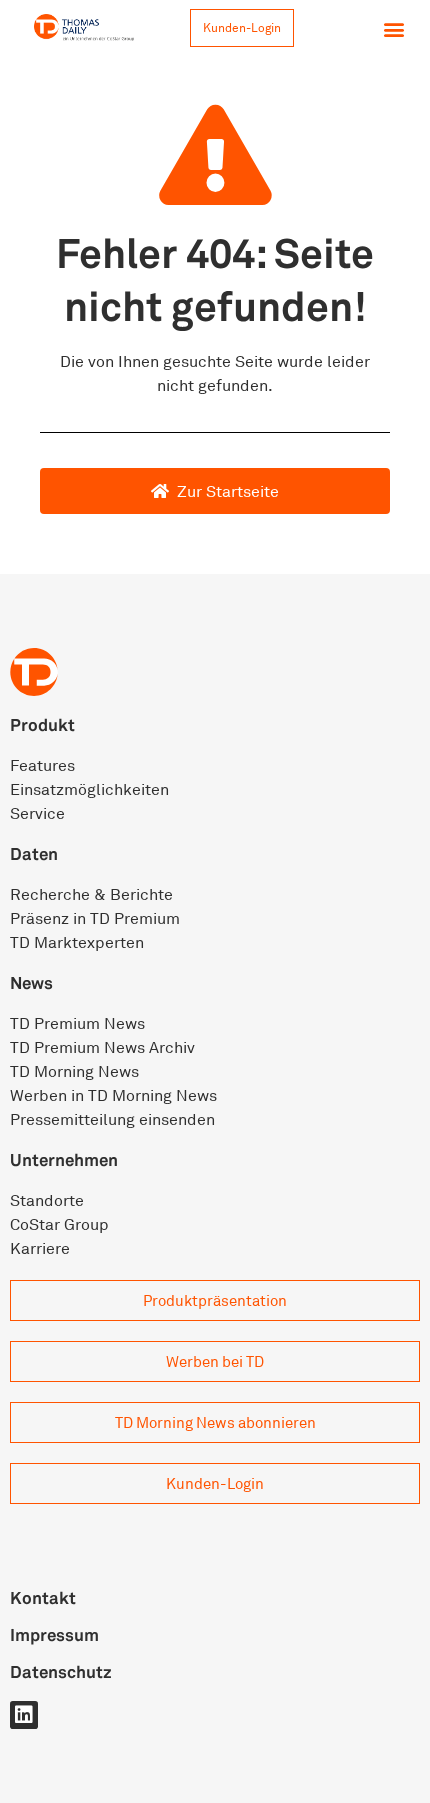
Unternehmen (64, 1159)
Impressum (54, 1634)
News (31, 982)
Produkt (42, 724)
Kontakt (43, 1597)
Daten (34, 853)
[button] (393, 28)
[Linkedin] (24, 1715)
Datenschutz (61, 1671)
